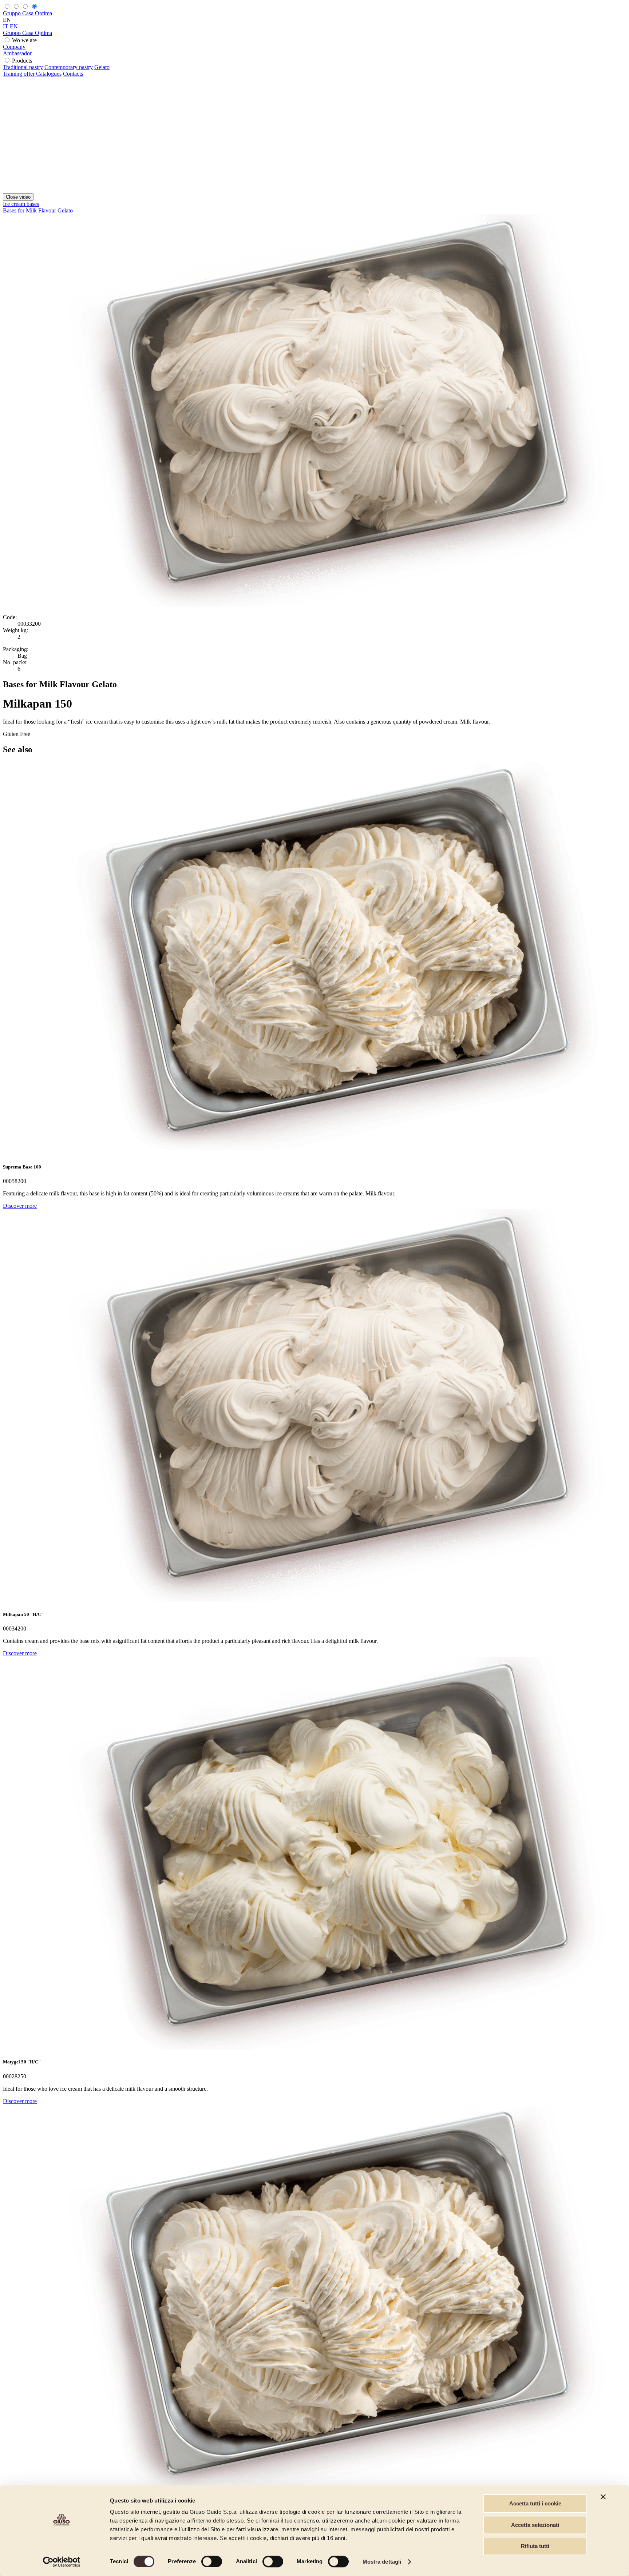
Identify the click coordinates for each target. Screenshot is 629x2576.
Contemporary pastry (69, 67)
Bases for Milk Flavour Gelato (38, 210)
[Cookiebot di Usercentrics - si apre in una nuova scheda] (62, 2562)
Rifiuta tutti (535, 2546)
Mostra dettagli (382, 2562)
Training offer (19, 74)
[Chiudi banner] (603, 2497)
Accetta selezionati (535, 2525)
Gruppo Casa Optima (27, 13)
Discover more (20, 1206)
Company (14, 47)
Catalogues (49, 74)
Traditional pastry (23, 67)
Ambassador (17, 53)
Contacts (73, 74)
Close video (18, 197)
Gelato (102, 67)
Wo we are (24, 40)
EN (14, 26)
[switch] (212, 2561)
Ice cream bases (21, 204)
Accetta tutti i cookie (535, 2503)
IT (6, 26)
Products (22, 61)
